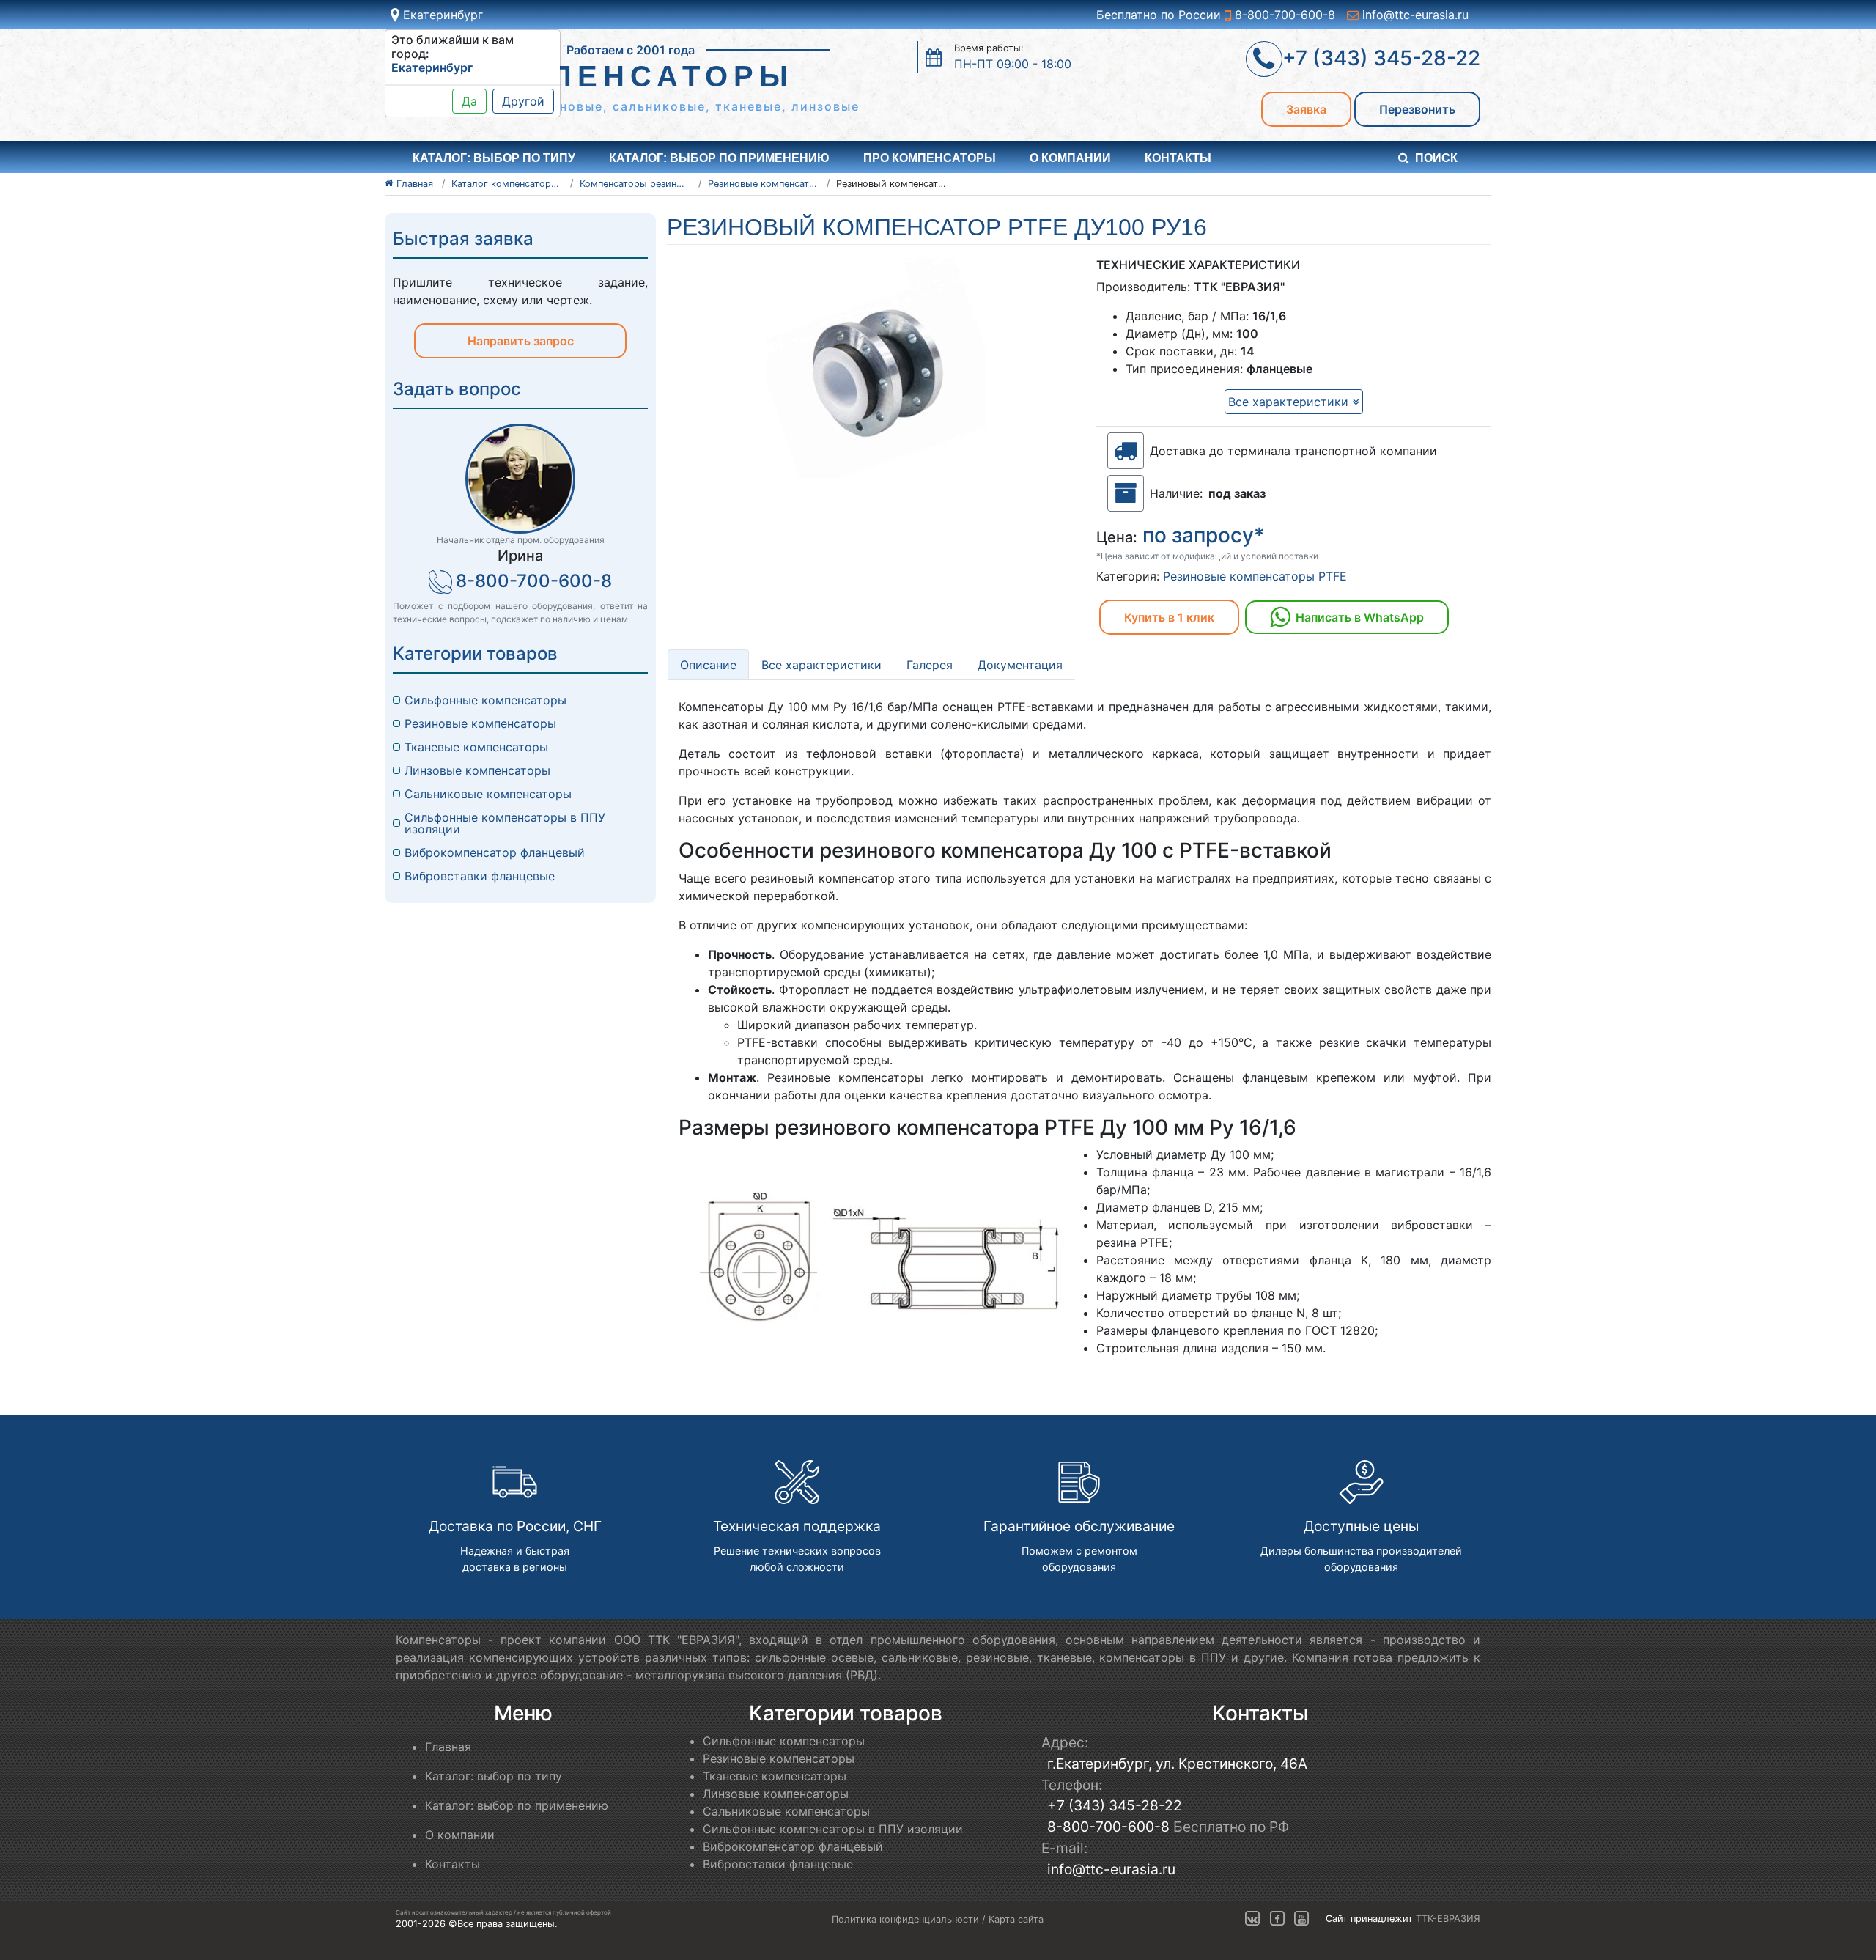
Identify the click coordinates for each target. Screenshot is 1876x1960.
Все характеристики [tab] (821, 665)
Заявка (1306, 109)
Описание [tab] (708, 665)
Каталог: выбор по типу (494, 1776)
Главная (448, 1747)
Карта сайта (1016, 1919)
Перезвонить (1417, 109)
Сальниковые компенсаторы (488, 794)
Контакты (1178, 158)
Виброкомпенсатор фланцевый (495, 852)
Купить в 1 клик (1169, 617)
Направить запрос (521, 341)
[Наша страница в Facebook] (1277, 1919)
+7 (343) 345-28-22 (1115, 1805)
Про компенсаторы (930, 158)
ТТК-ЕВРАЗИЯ (1448, 1919)
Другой (523, 101)
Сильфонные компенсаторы (485, 700)
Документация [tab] (1020, 665)
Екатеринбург (441, 15)
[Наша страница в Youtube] (1301, 1919)
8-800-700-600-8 (1283, 15)
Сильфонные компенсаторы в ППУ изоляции (505, 823)
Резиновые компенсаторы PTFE (1255, 576)
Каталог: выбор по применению (719, 158)
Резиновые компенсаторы (480, 723)
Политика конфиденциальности (905, 1919)
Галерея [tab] (930, 665)
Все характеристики (1290, 402)
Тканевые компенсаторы (476, 747)
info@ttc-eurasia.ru (1414, 15)
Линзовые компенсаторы (477, 770)
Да (469, 101)
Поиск (1436, 158)
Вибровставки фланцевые (480, 876)
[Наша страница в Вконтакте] (1252, 1919)
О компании (1070, 158)
